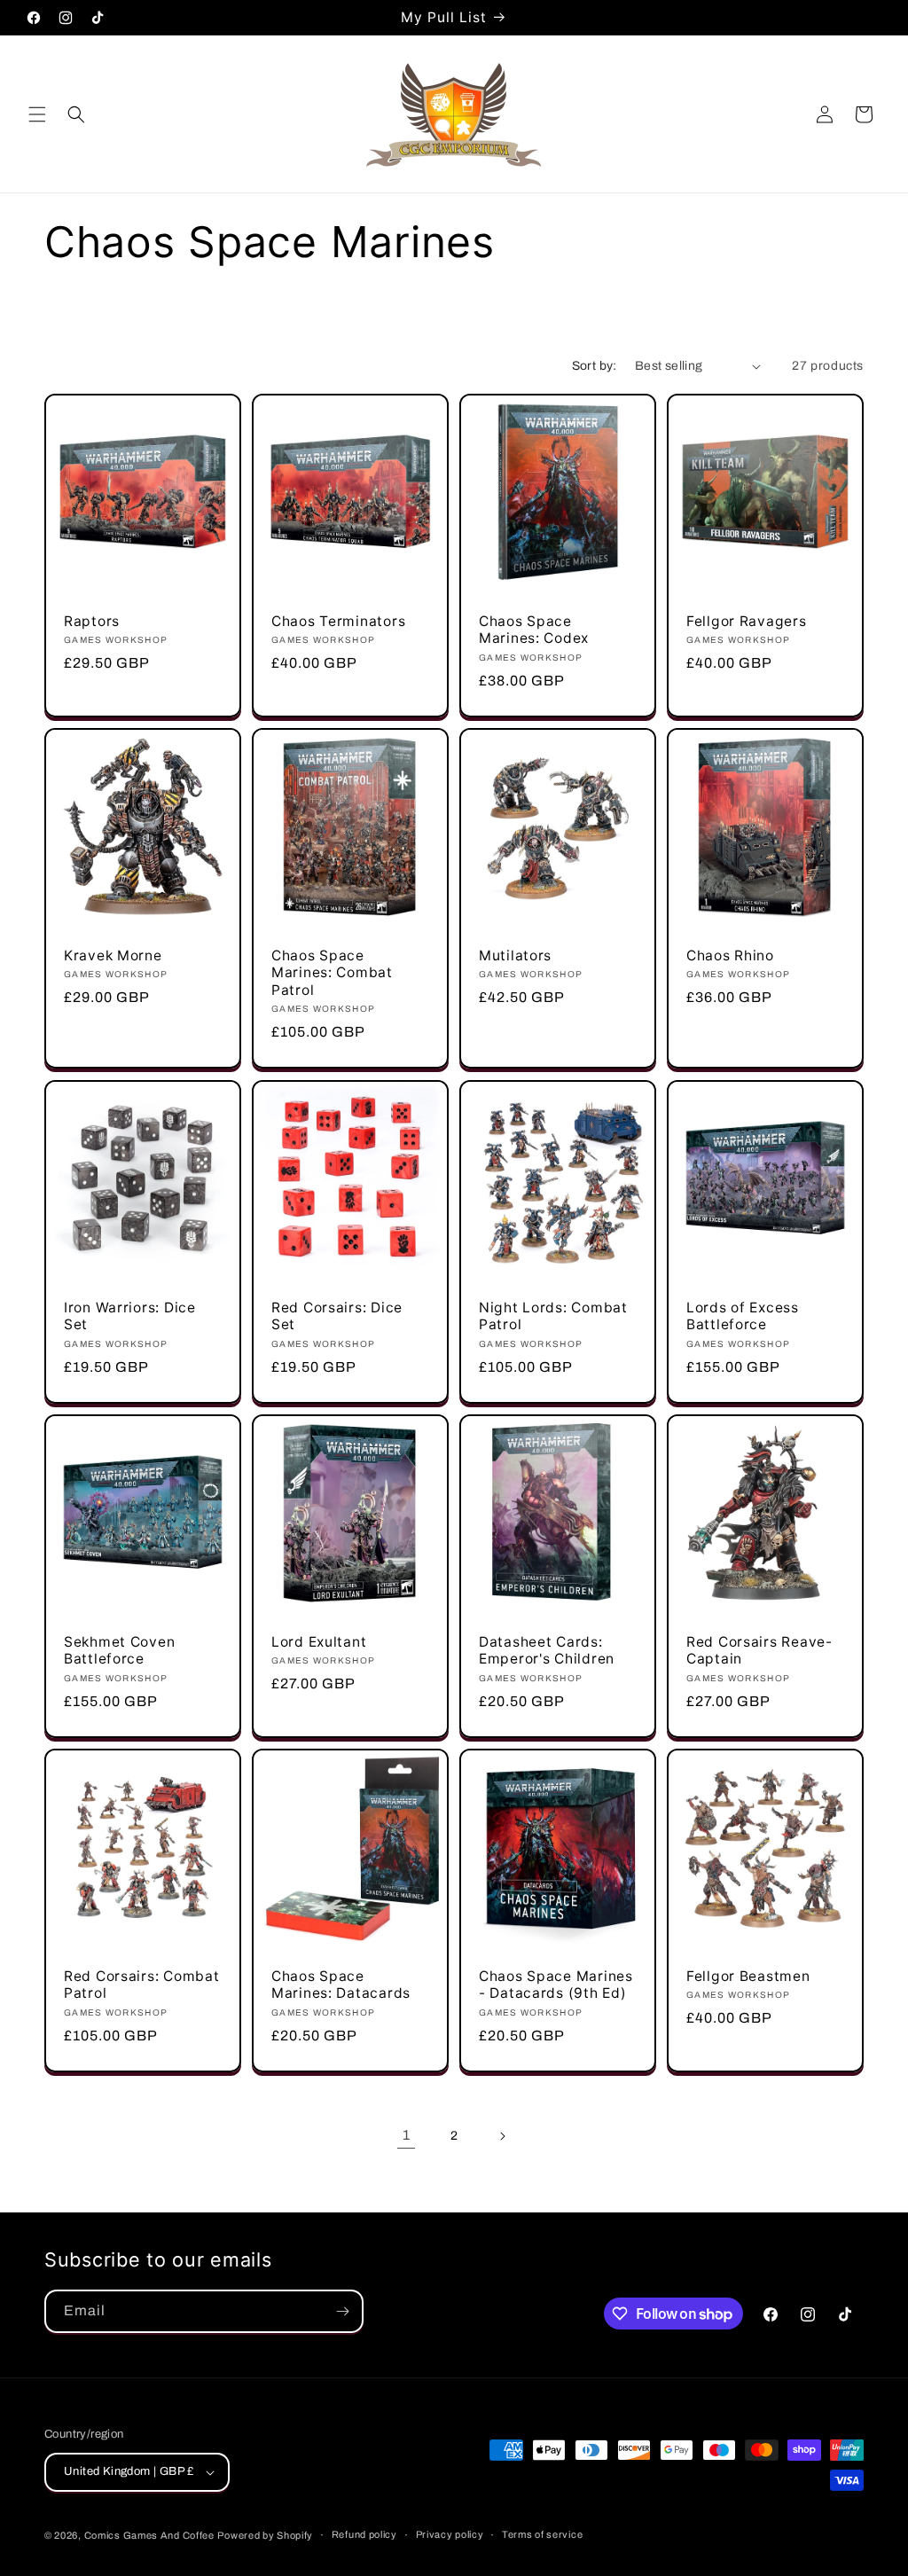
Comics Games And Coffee (149, 2535)
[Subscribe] (342, 2311)
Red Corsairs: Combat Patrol (141, 1985)
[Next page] (502, 2136)
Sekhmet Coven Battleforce (119, 1650)
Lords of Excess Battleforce (743, 1316)
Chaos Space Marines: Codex (534, 630)
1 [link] (407, 2135)
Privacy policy (450, 2534)
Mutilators (515, 955)
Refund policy (364, 2534)
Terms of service (542, 2534)
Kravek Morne (113, 955)
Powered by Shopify (265, 2535)
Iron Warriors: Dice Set (130, 1316)
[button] (37, 114)
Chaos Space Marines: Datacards (341, 1985)
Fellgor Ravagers (747, 621)
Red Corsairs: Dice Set (337, 1316)
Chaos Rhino (730, 955)
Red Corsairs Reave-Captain (759, 1650)
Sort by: (595, 366)
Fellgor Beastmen (748, 1976)
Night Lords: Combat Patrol (553, 1316)
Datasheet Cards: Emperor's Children (547, 1650)
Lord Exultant (319, 1642)
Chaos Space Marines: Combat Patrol (332, 973)
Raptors (92, 621)
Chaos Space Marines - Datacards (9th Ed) (556, 1985)
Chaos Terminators (338, 621)
